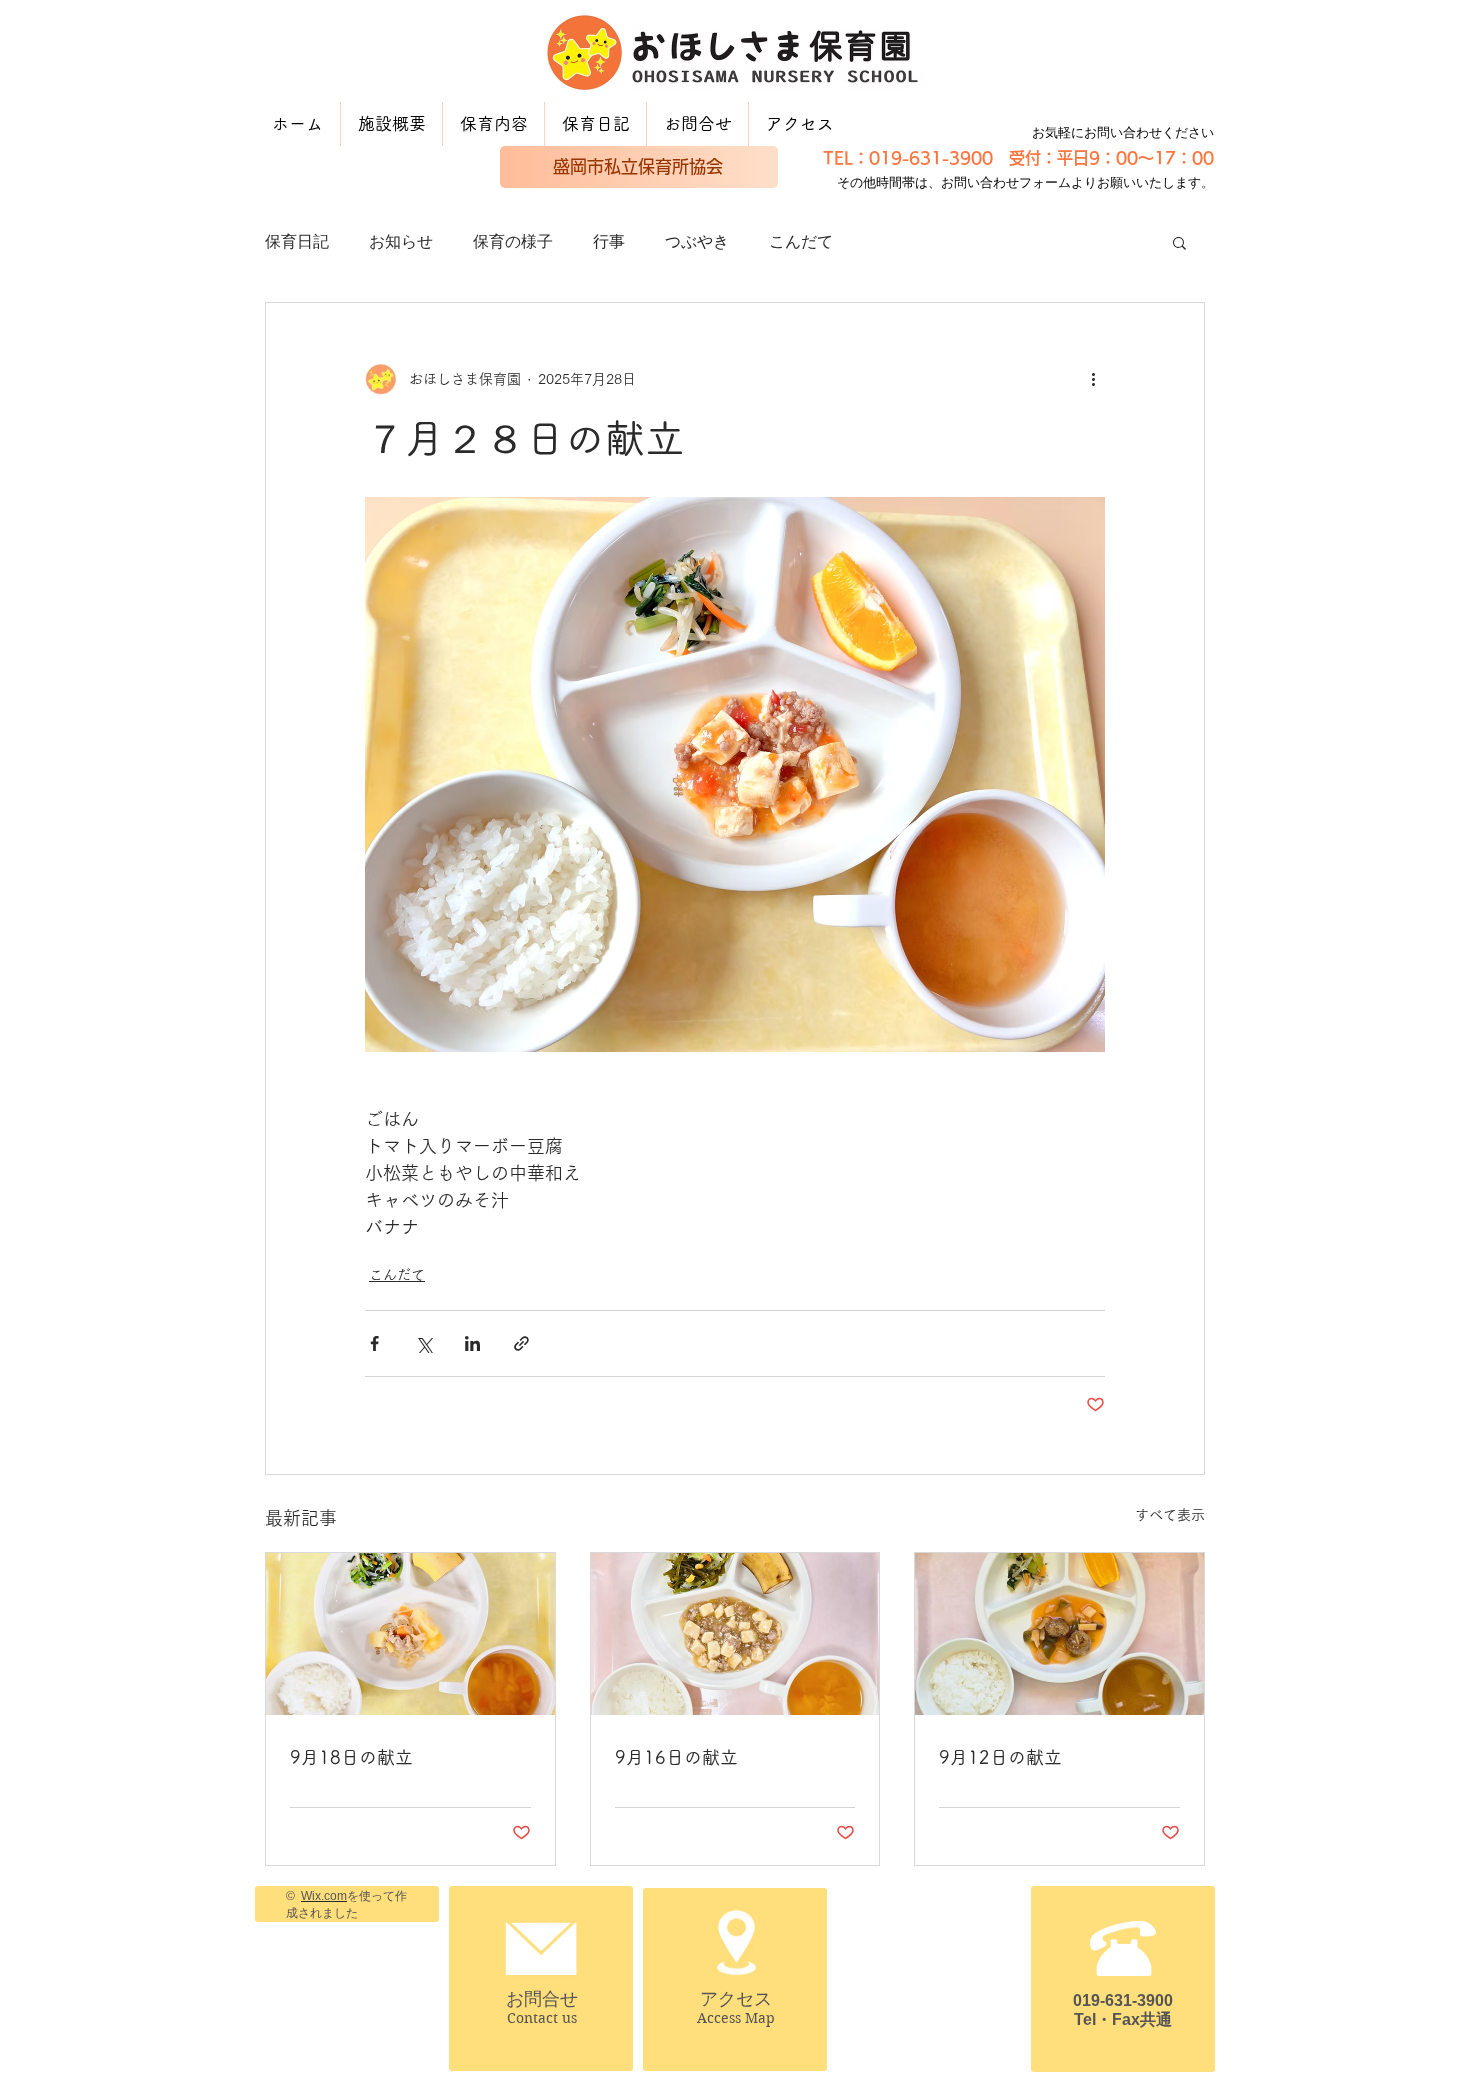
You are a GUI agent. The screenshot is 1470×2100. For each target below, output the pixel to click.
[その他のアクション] (1093, 379)
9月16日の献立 (676, 1757)
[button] (1179, 242)
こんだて (801, 241)
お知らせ (401, 241)
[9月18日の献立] (410, 1634)
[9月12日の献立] (1059, 1634)
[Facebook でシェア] (374, 1343)
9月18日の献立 (351, 1757)
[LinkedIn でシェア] (472, 1343)
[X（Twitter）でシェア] (423, 1343)
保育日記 (297, 241)
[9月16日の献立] (735, 1634)
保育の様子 (513, 241)
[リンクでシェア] (521, 1343)
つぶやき (697, 241)
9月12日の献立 (1000, 1757)
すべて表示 (1170, 1515)
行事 (609, 241)
